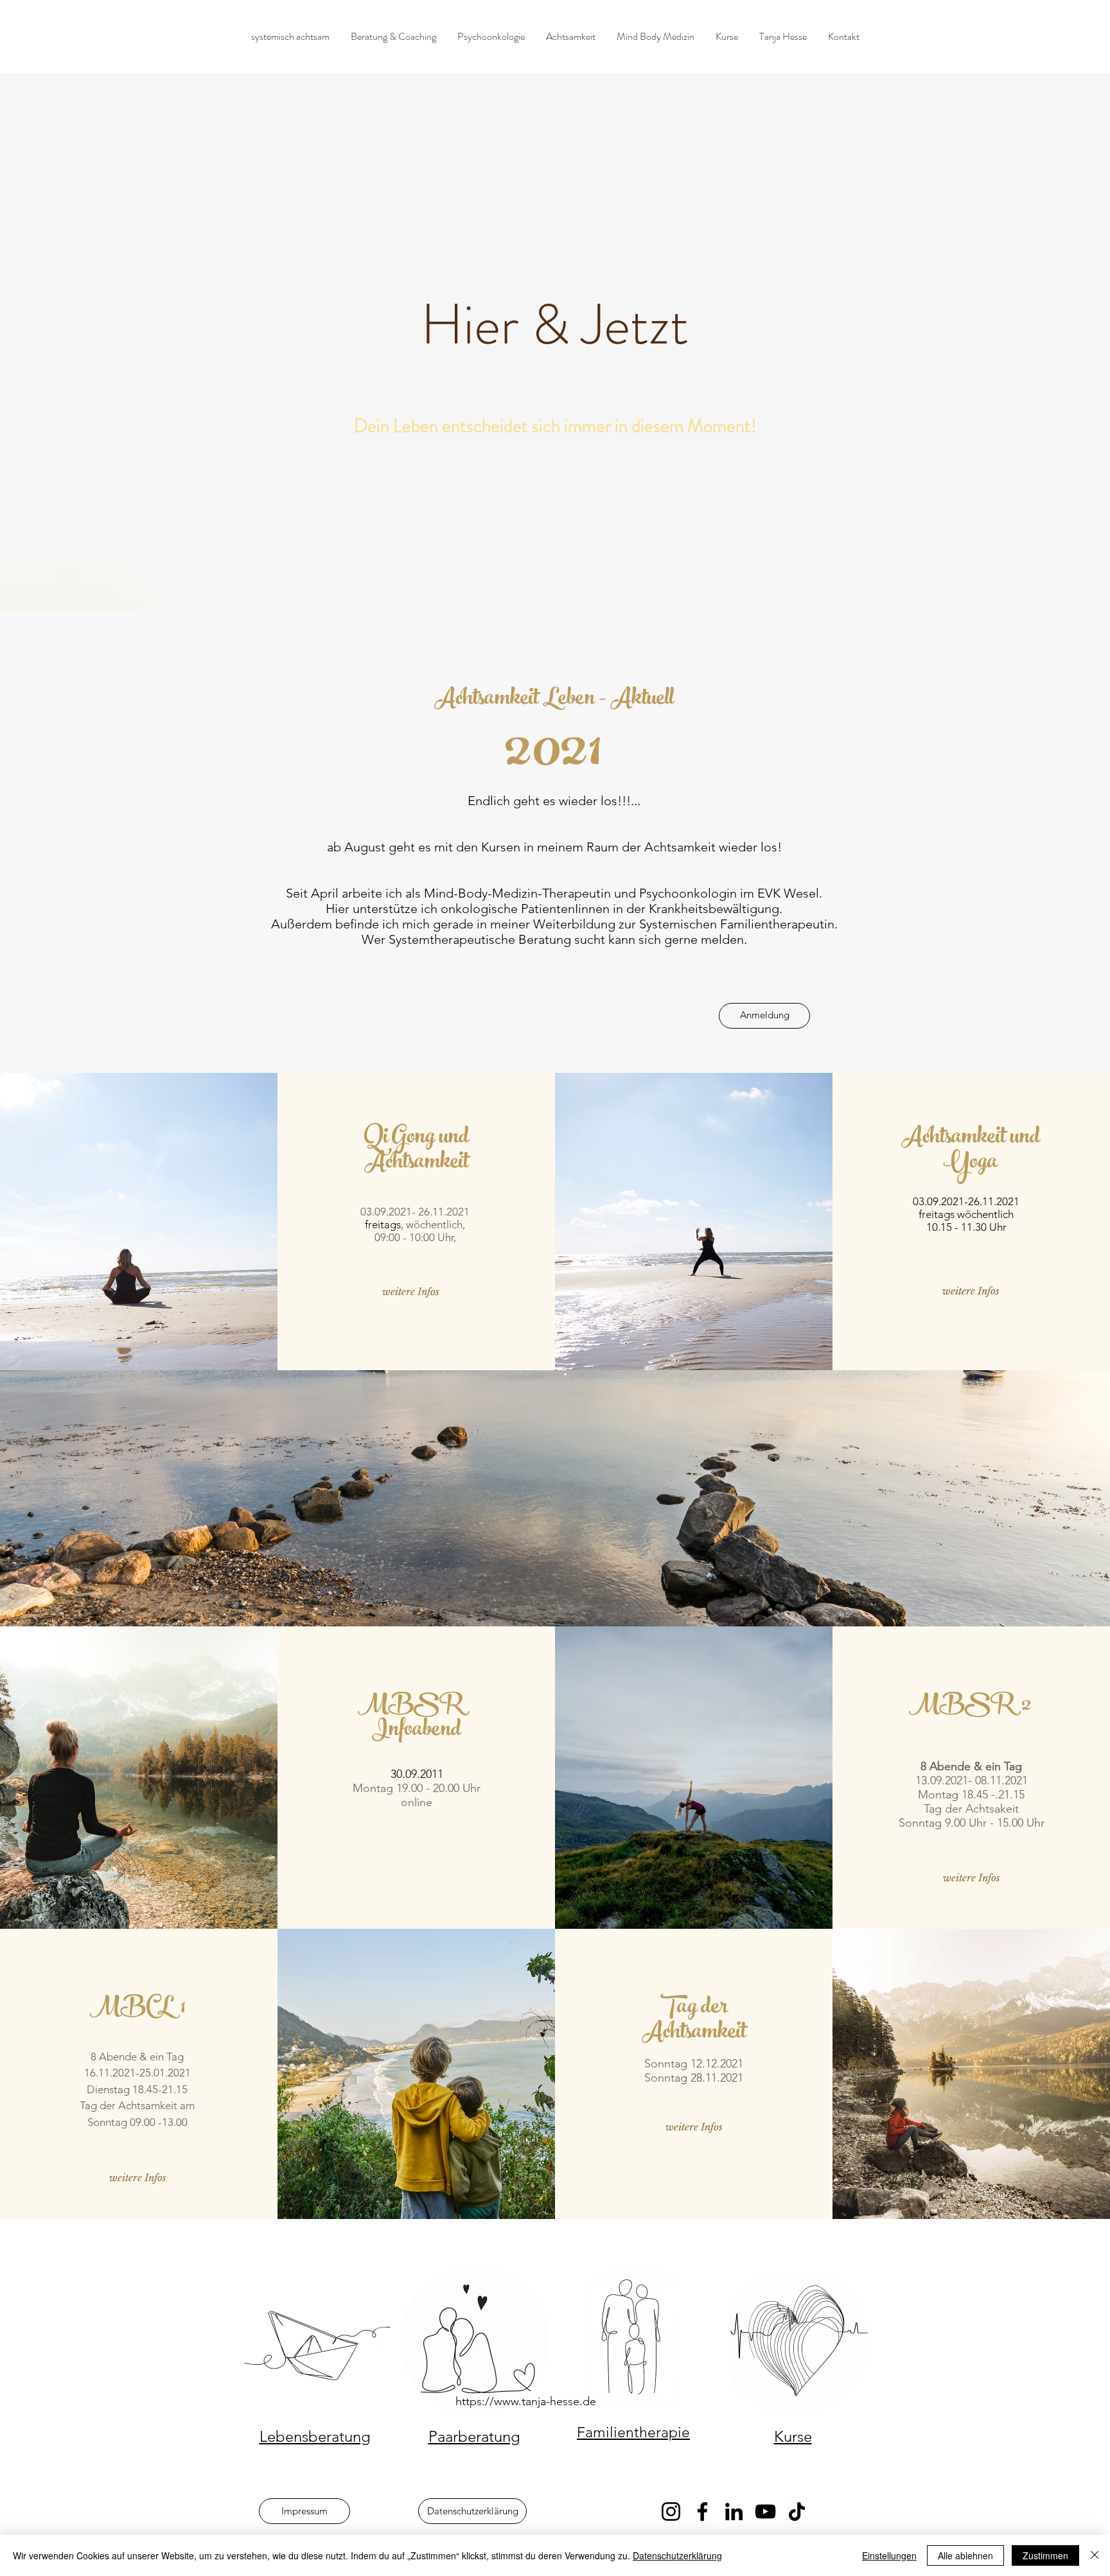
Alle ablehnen (965, 2555)
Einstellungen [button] (889, 2555)
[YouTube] (765, 2511)
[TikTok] (797, 2511)
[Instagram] (671, 2511)
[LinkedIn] (734, 2511)
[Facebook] (702, 2511)
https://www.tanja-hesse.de (526, 2401)
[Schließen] (1095, 2555)
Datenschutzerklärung (677, 2555)
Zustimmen (1045, 2555)
